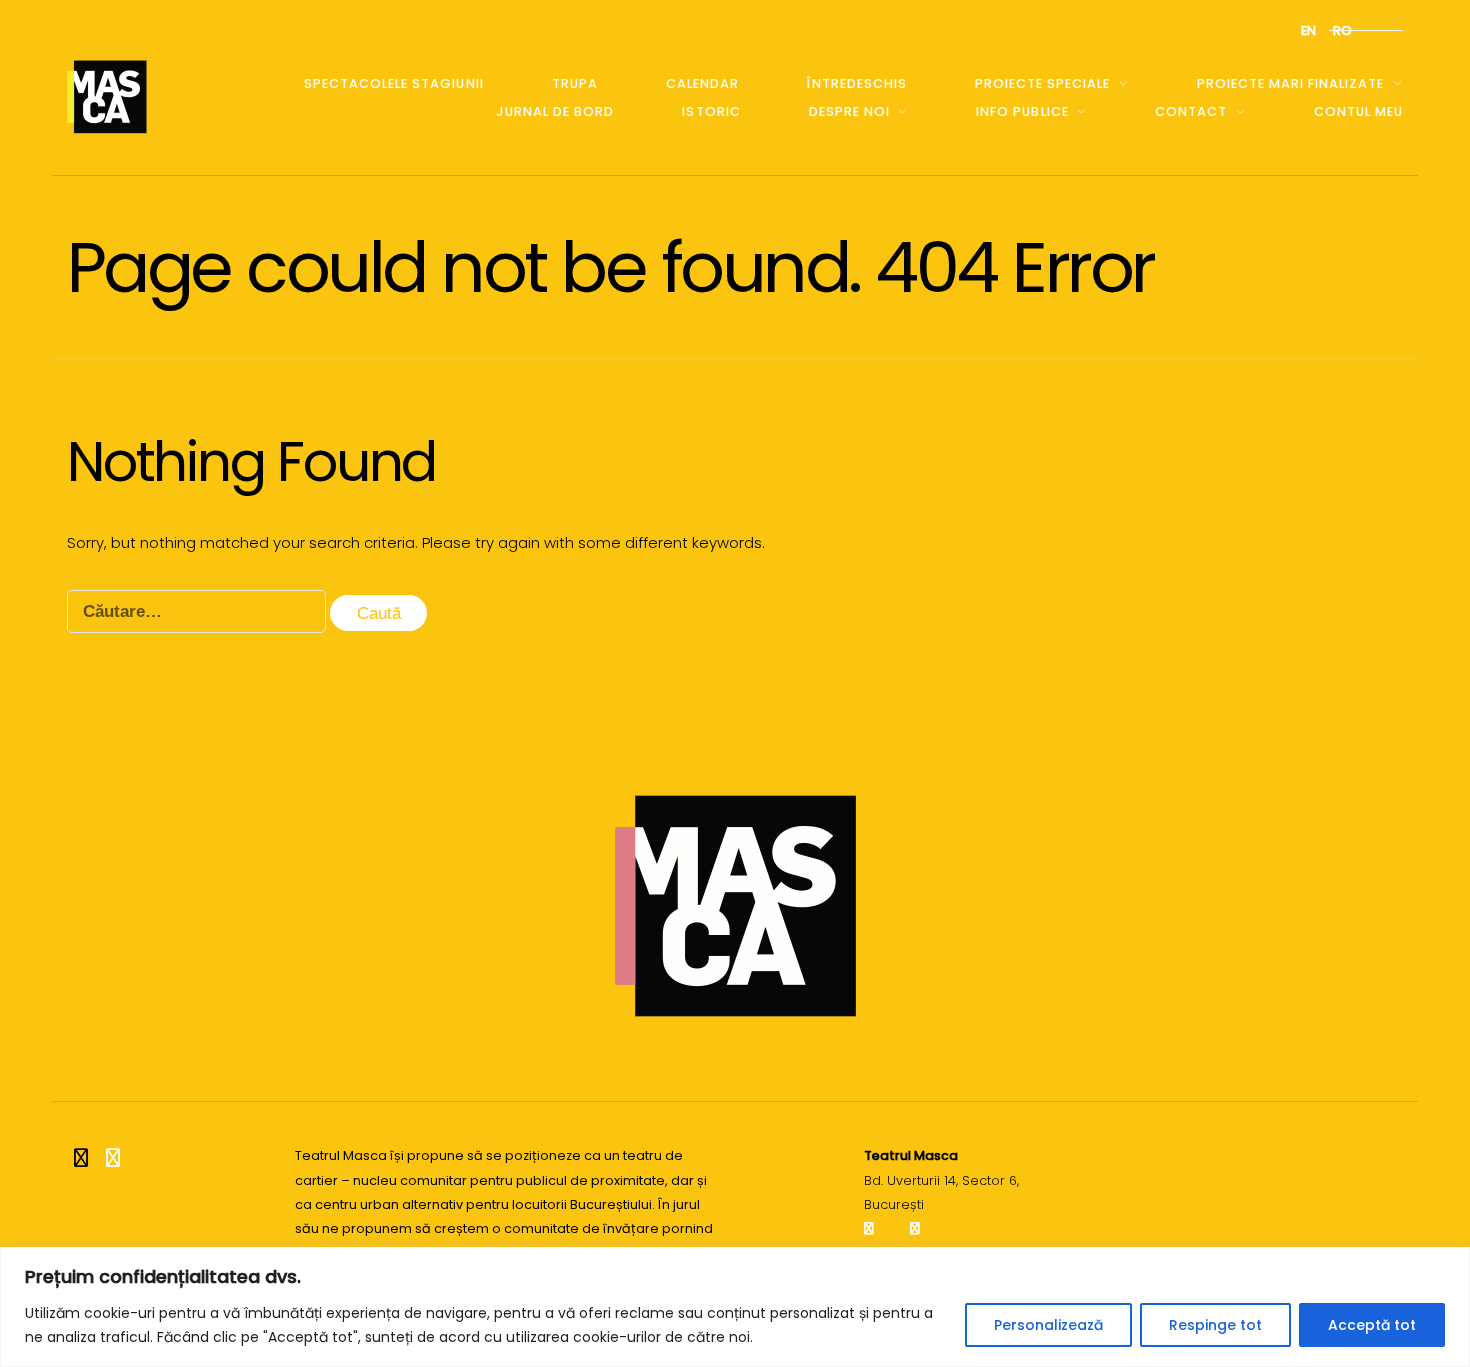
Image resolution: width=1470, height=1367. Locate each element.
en (1308, 30)
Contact (1191, 111)
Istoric (711, 111)
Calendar (702, 83)
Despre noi (849, 111)
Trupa (575, 83)
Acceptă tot (1372, 1325)
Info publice (1022, 111)
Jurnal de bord (555, 111)
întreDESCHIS (857, 83)
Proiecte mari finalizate (1290, 83)
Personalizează (1048, 1325)
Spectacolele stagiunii (393, 83)
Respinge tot (1215, 1325)
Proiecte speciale (1042, 83)
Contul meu (1358, 111)
